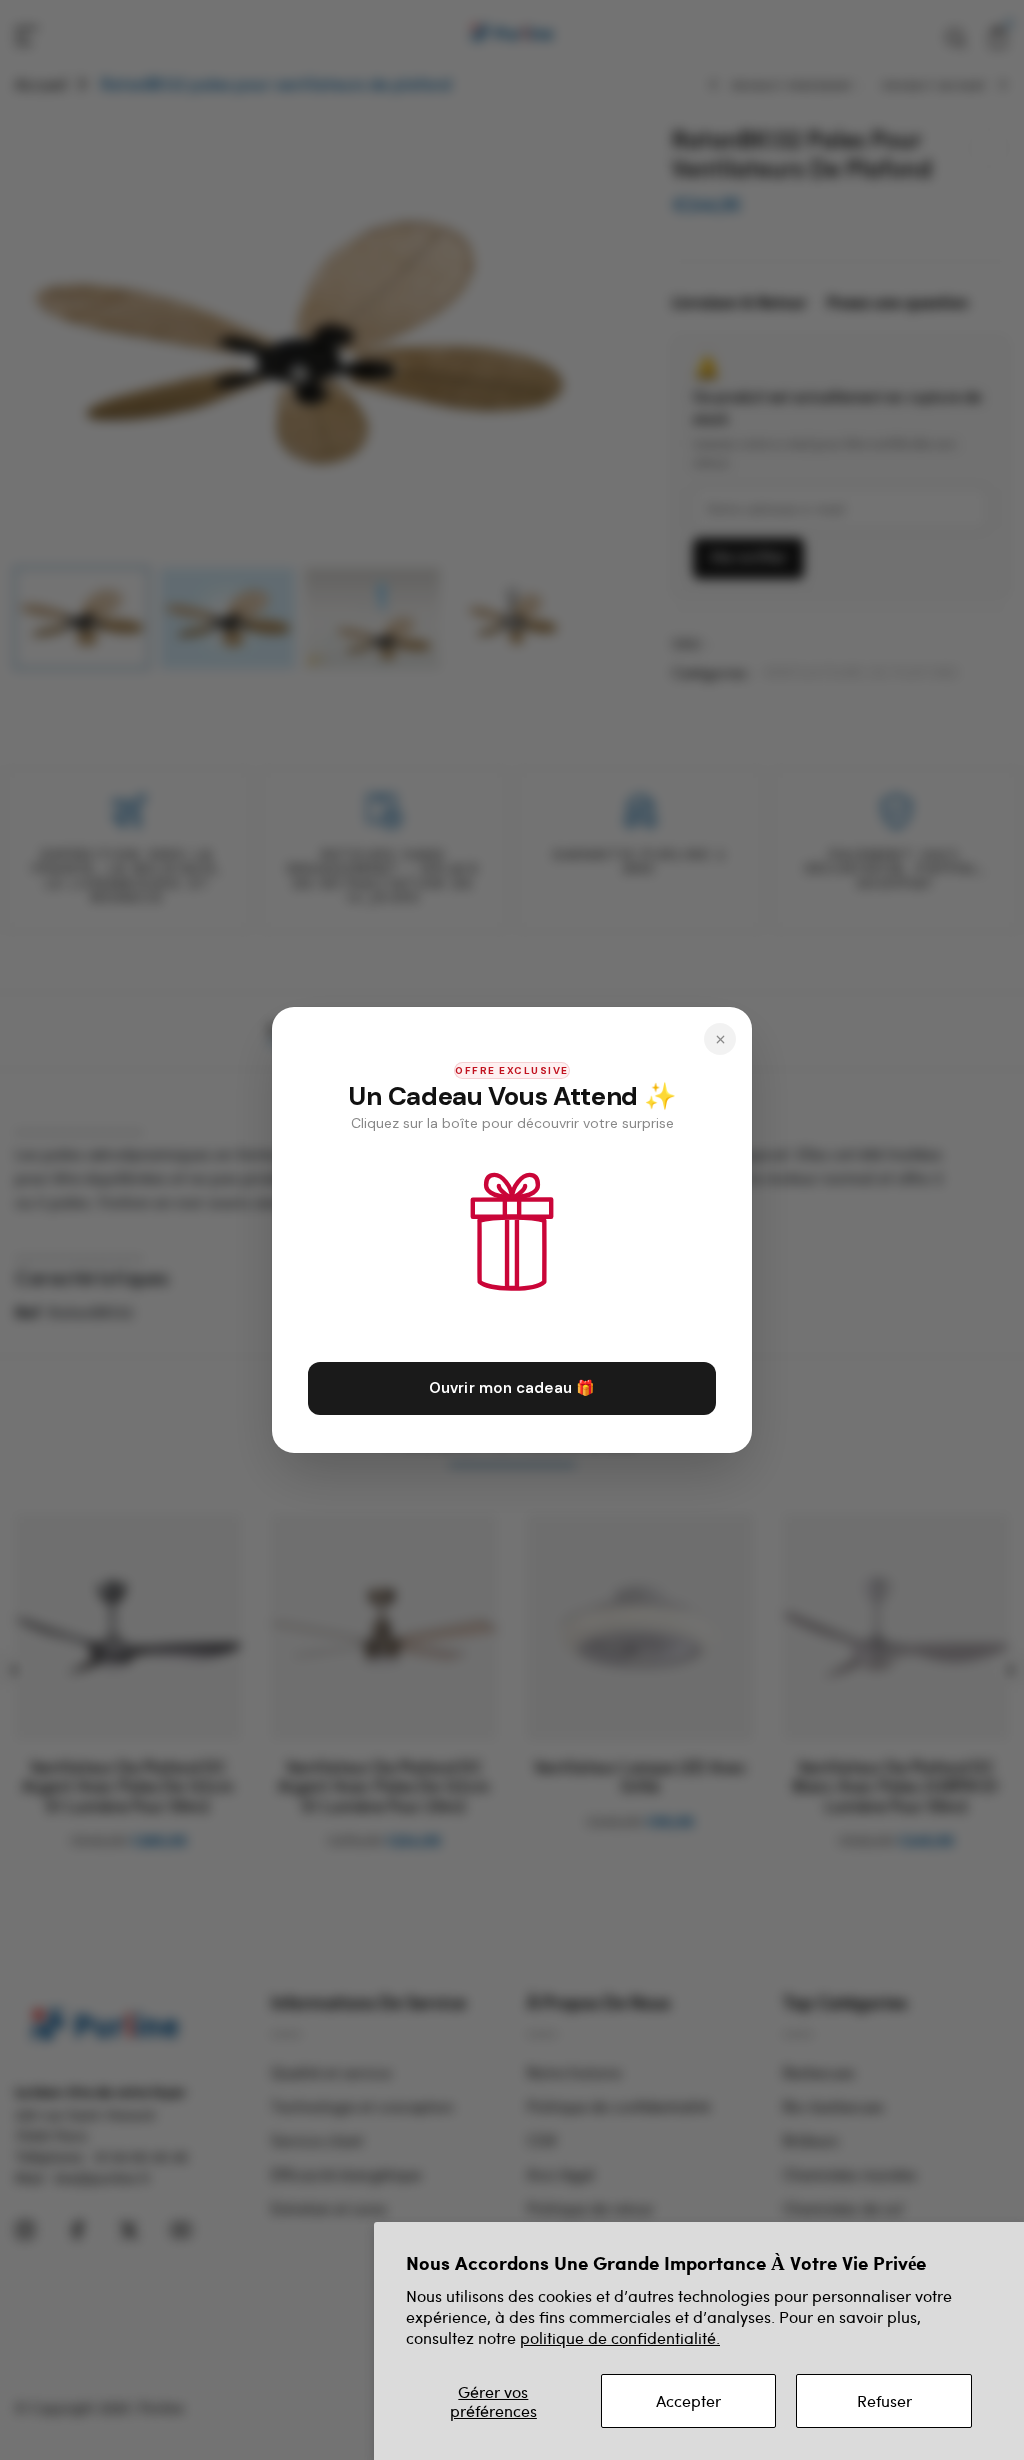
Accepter (688, 2400)
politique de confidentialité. (620, 2337)
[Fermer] (720, 1039)
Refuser (884, 2400)
